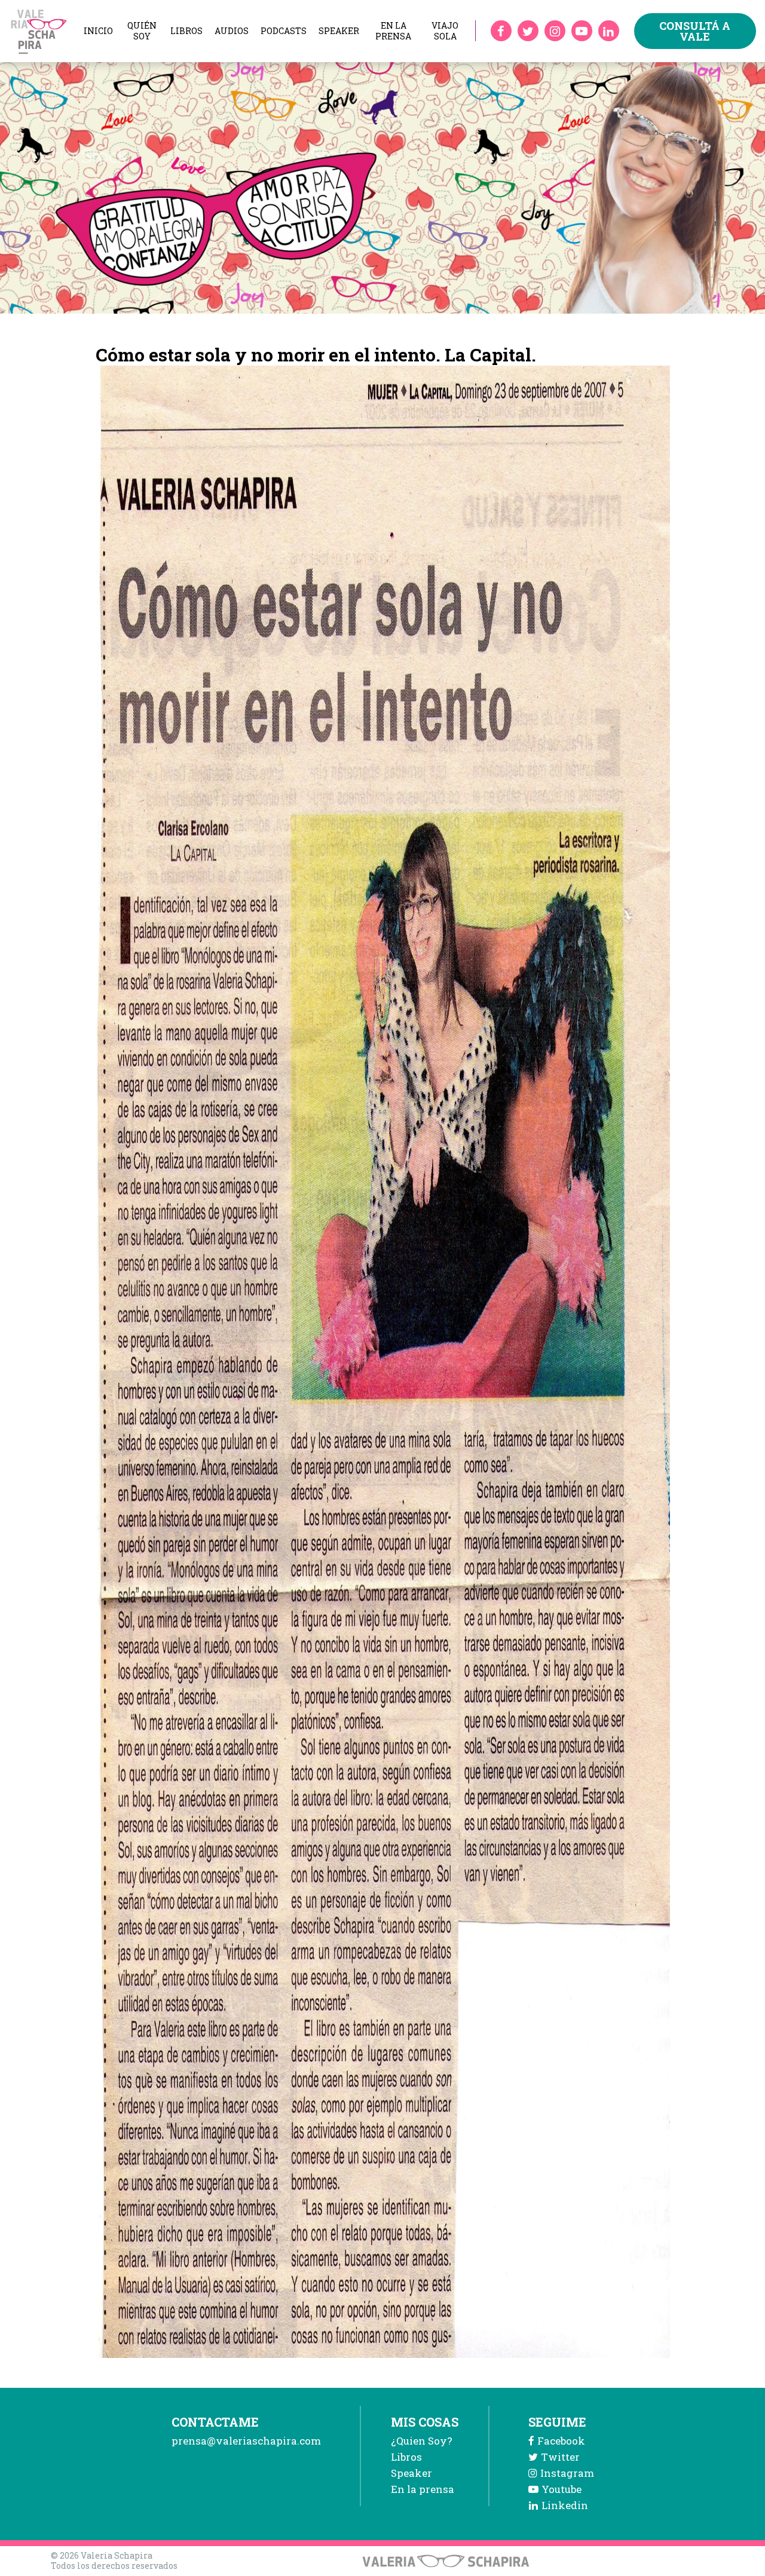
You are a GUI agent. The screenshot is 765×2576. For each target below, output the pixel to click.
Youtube (561, 2489)
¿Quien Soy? (422, 2441)
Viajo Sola (445, 31)
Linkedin (565, 2505)
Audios (232, 31)
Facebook (561, 2441)
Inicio (98, 31)
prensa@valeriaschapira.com (246, 2441)
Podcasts (284, 31)
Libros (186, 31)
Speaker (339, 31)
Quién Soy (142, 31)
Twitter (560, 2457)
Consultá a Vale (695, 31)
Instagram (567, 2473)
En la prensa (393, 31)
